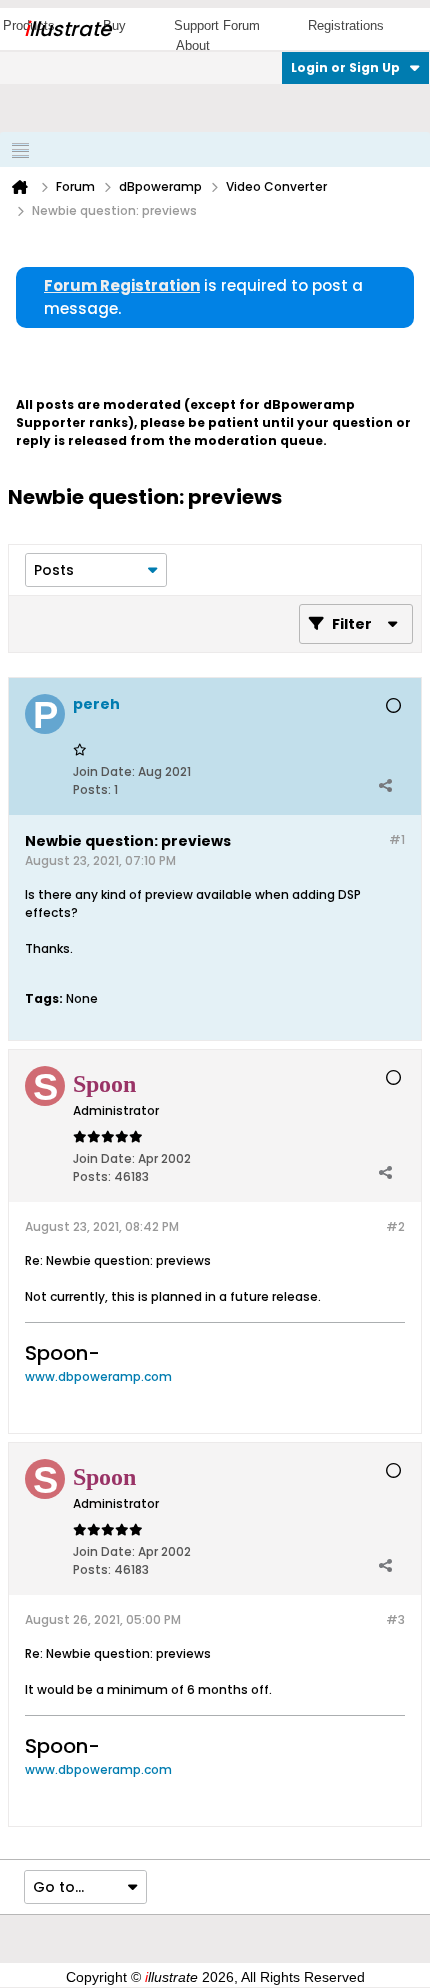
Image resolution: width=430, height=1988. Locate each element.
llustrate (67, 29)
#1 (397, 839)
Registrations (346, 25)
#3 (395, 1619)
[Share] (385, 785)
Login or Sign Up (345, 67)
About (193, 45)
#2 (395, 1226)
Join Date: (104, 771)
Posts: (92, 789)
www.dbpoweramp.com (98, 1376)
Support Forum (217, 25)
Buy (114, 25)
